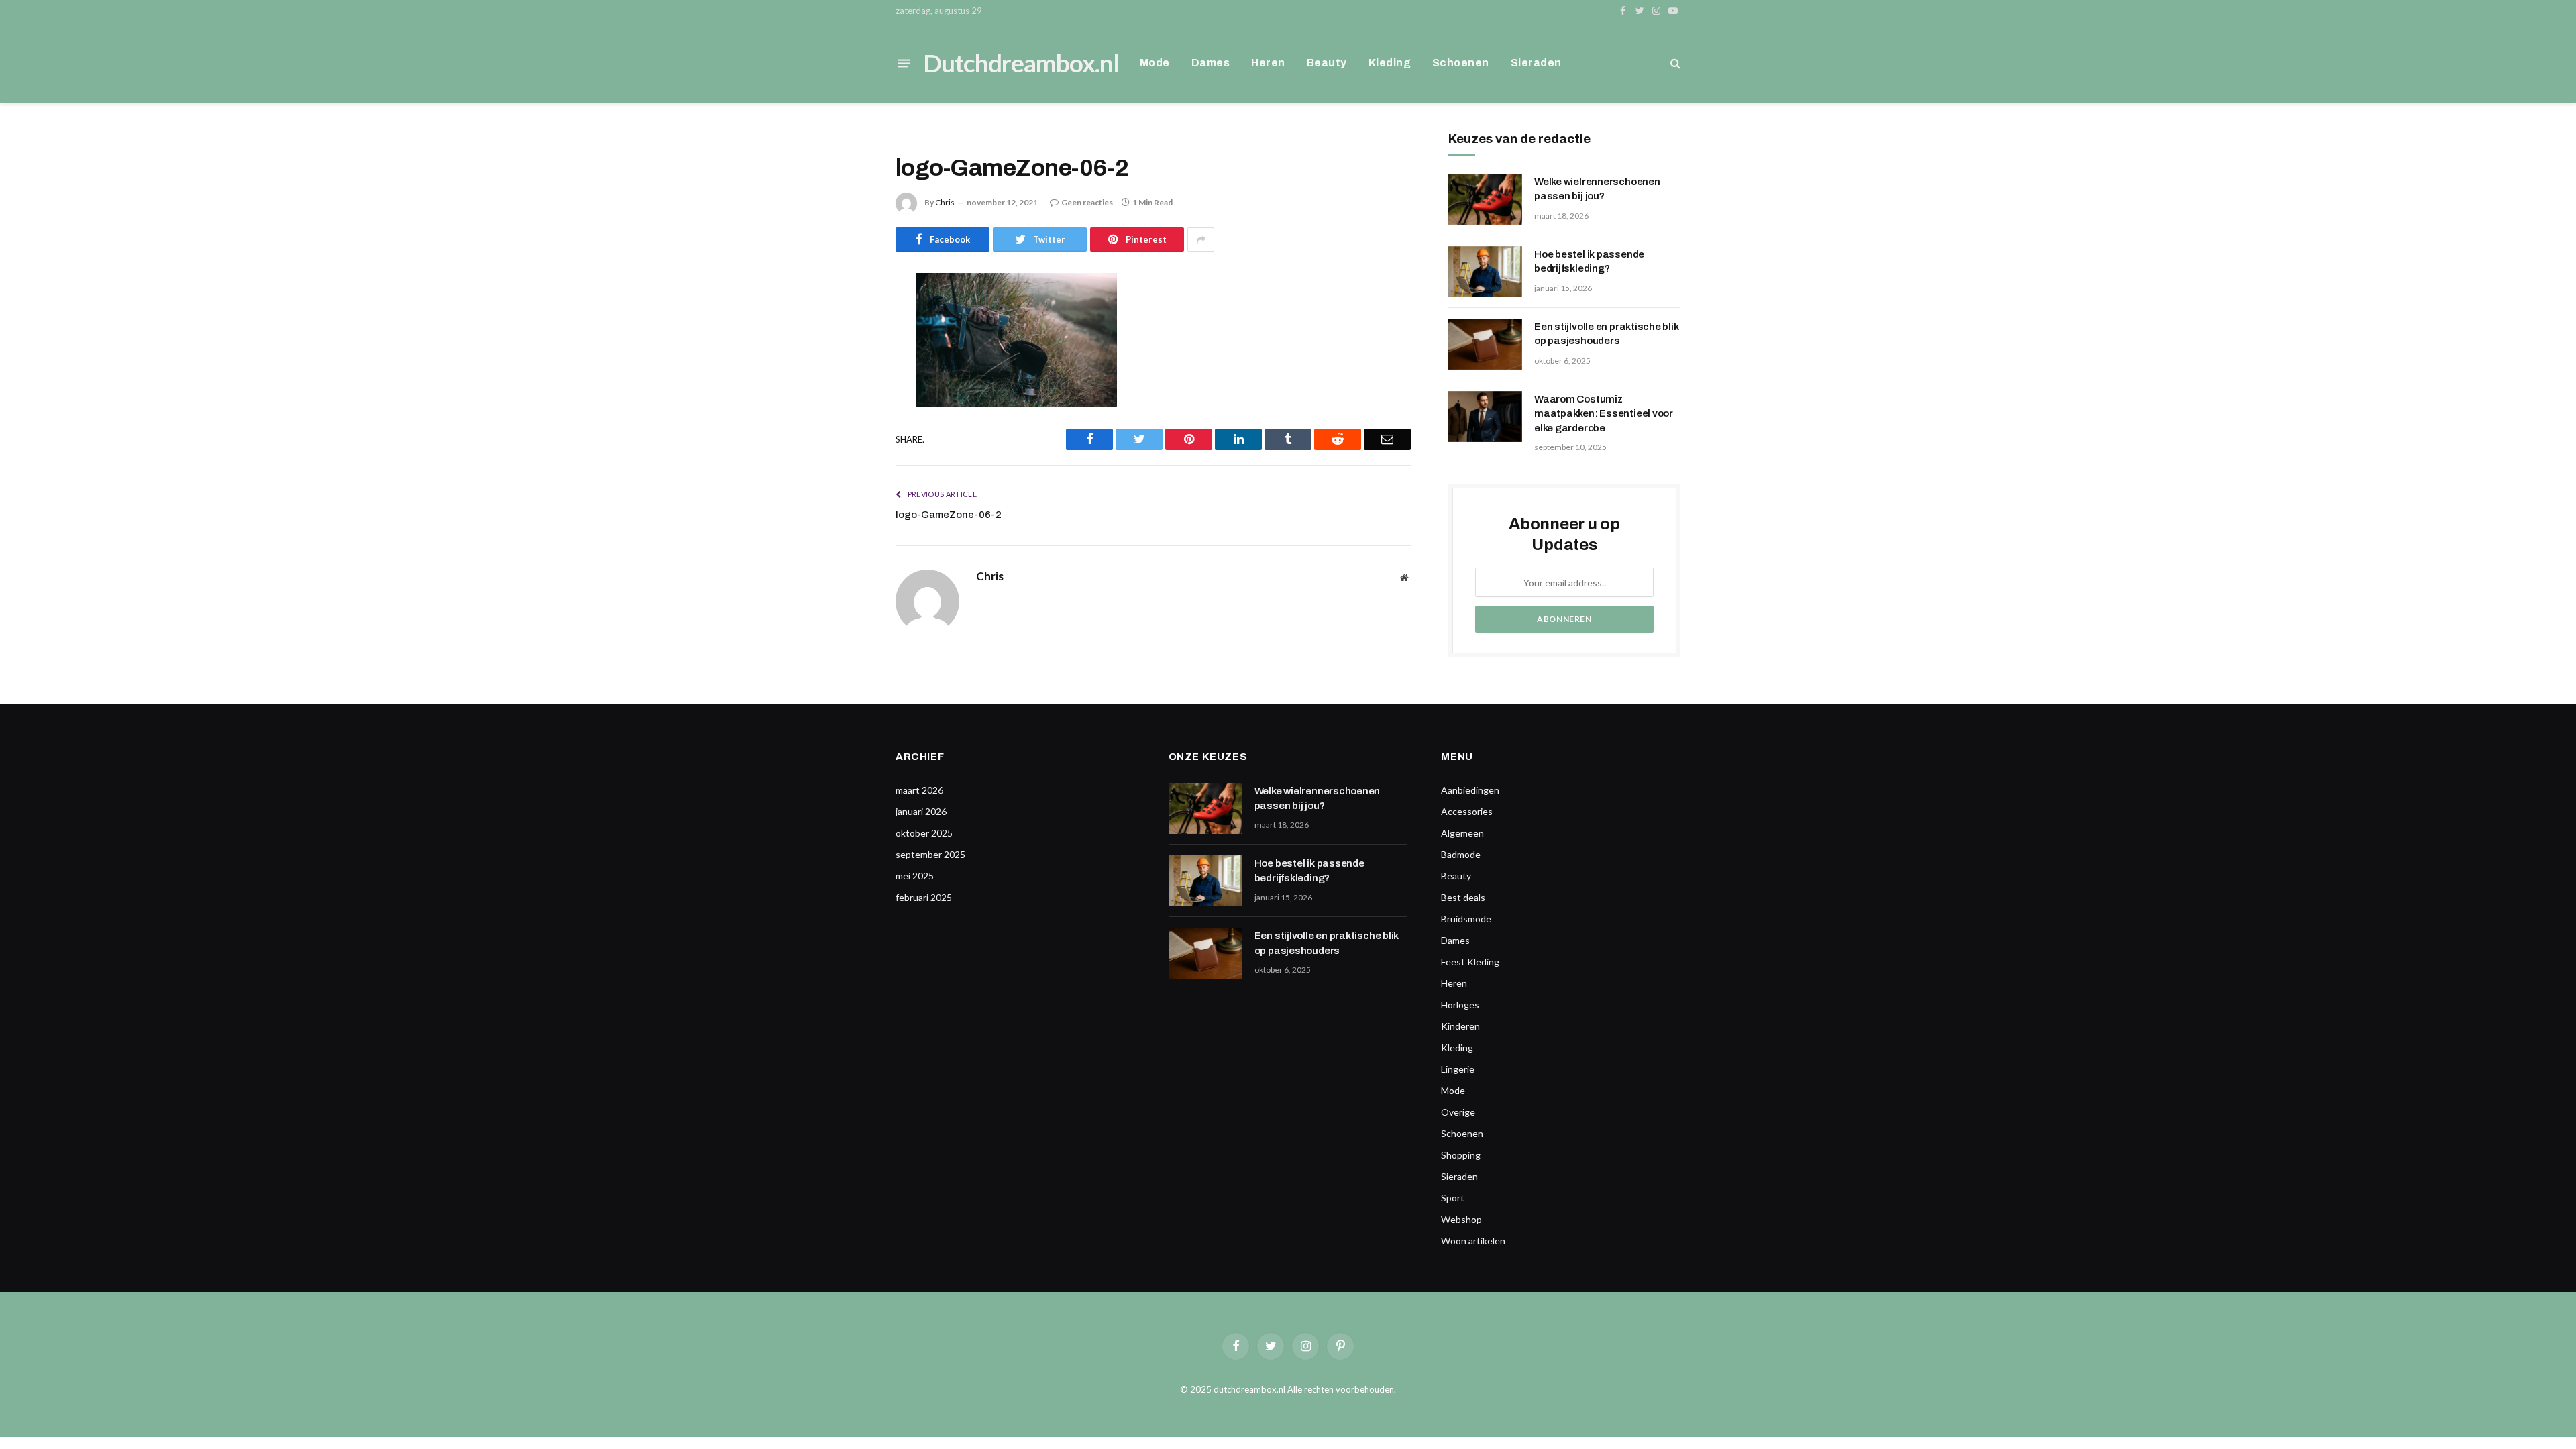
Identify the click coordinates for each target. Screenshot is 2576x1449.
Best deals (1463, 897)
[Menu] (904, 63)
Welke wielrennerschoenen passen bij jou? (1597, 189)
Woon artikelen (1473, 1241)
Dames (1211, 63)
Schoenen (1461, 63)
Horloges (1460, 1005)
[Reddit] (849, 421)
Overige (1458, 1112)
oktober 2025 (924, 833)
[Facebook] (849, 318)
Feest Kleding (1470, 962)
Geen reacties (1087, 202)
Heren (1268, 63)
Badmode (1461, 854)
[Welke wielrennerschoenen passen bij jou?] (1485, 199)
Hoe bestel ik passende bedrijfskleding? (1589, 261)
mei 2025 (915, 876)
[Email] (849, 455)
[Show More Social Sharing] (1201, 239)
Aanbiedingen (1470, 790)
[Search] (1674, 63)
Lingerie (1458, 1069)
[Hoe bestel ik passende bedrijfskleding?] (1485, 272)
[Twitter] (849, 352)
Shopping (1461, 1155)
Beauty (1327, 63)
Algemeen (1462, 833)
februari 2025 (924, 897)
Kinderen (1460, 1026)
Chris (945, 202)
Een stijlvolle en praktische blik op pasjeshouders (1607, 334)
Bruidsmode (1466, 919)
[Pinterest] (849, 386)
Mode (1155, 63)
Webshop (1461, 1219)
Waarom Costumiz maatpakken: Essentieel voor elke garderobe (1604, 414)
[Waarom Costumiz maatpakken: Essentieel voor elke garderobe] (1485, 417)
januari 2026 (921, 811)
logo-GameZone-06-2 (949, 515)
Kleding (1390, 63)
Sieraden (1536, 63)
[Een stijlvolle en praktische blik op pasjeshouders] (1485, 344)
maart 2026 (919, 790)
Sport (1453, 1198)
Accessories (1467, 811)
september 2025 (930, 854)
